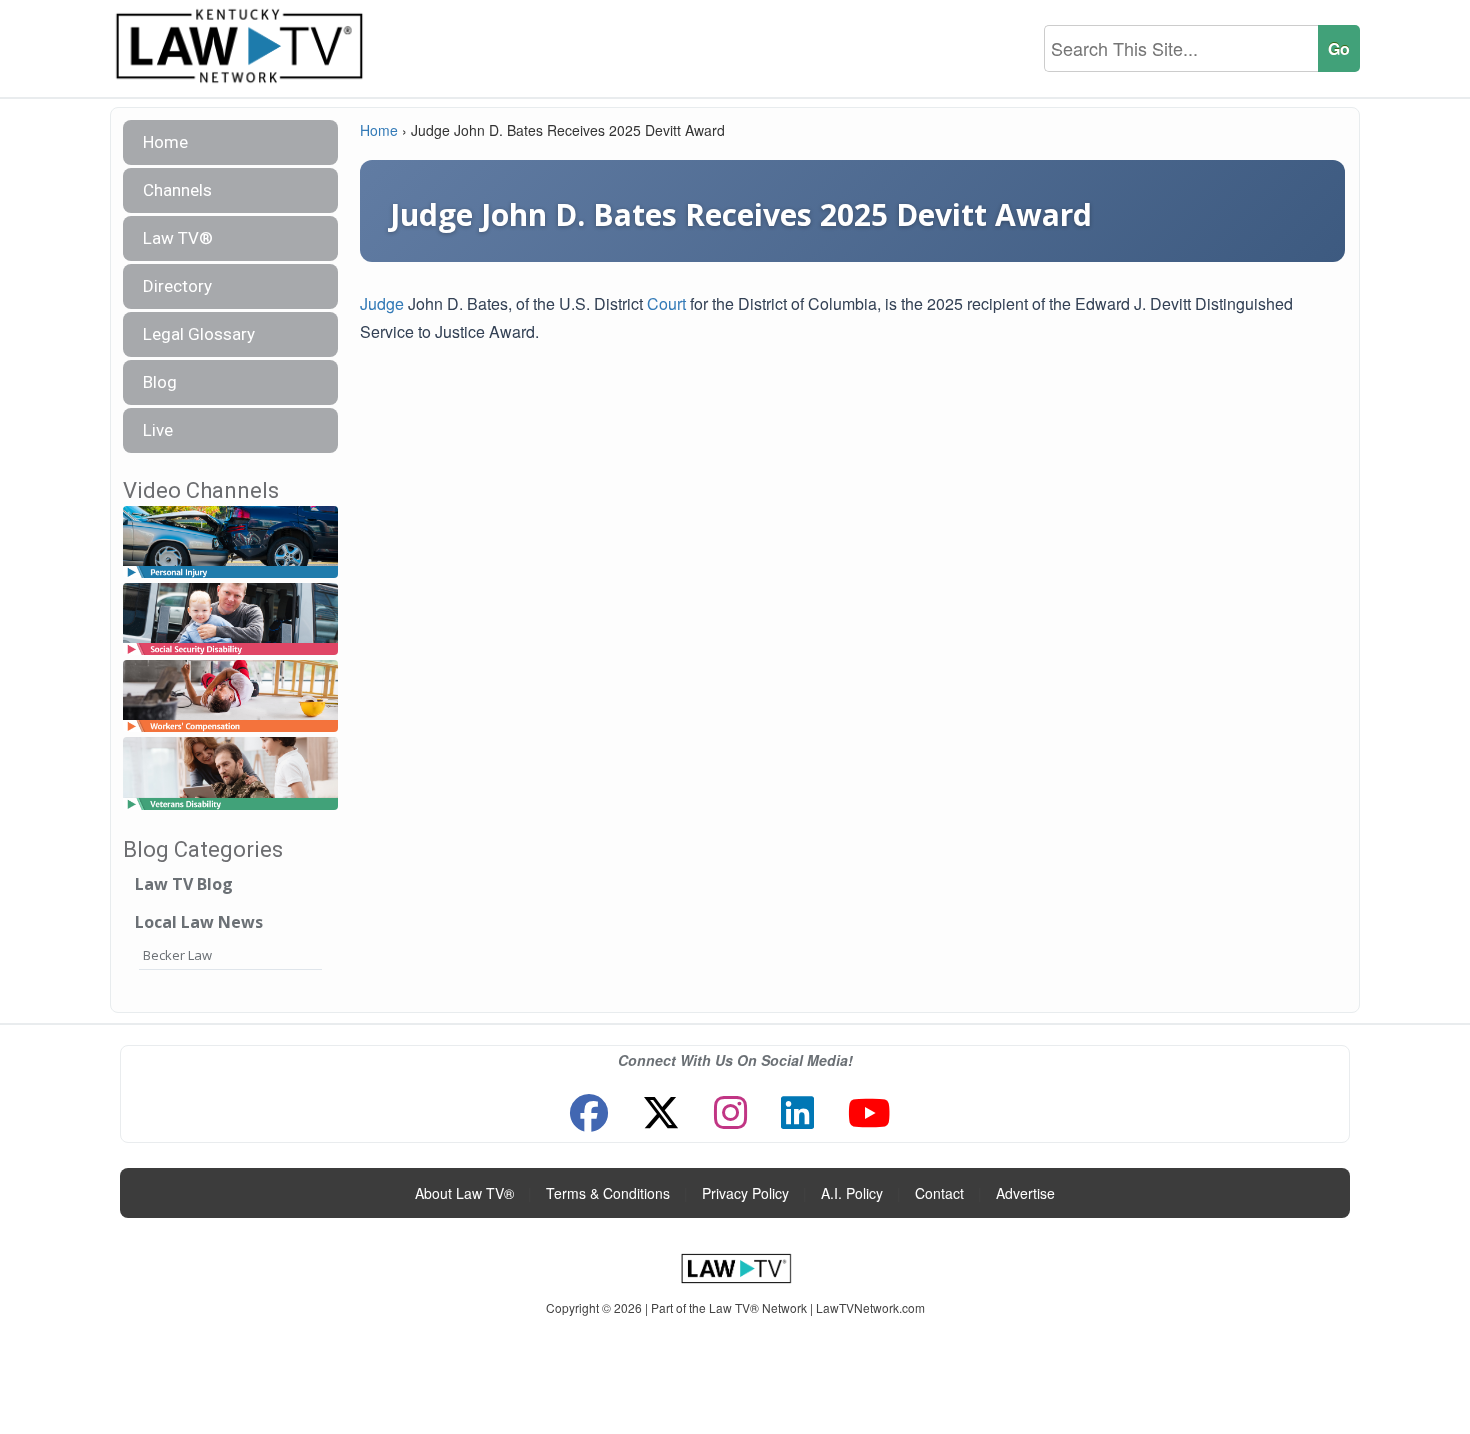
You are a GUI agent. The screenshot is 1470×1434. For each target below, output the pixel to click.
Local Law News (199, 922)
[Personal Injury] (230, 542)
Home (165, 142)
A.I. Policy (852, 1193)
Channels (177, 190)
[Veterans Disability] (230, 774)
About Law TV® (464, 1193)
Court (666, 303)
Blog (160, 382)
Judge (382, 303)
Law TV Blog (184, 884)
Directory (177, 286)
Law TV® (178, 238)
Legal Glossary (199, 334)
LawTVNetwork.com (870, 1307)
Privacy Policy (745, 1193)
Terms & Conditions (608, 1193)
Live (158, 430)
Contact (939, 1193)
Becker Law (177, 955)
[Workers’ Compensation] (230, 697)
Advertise (1025, 1193)
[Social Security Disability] (230, 619)
